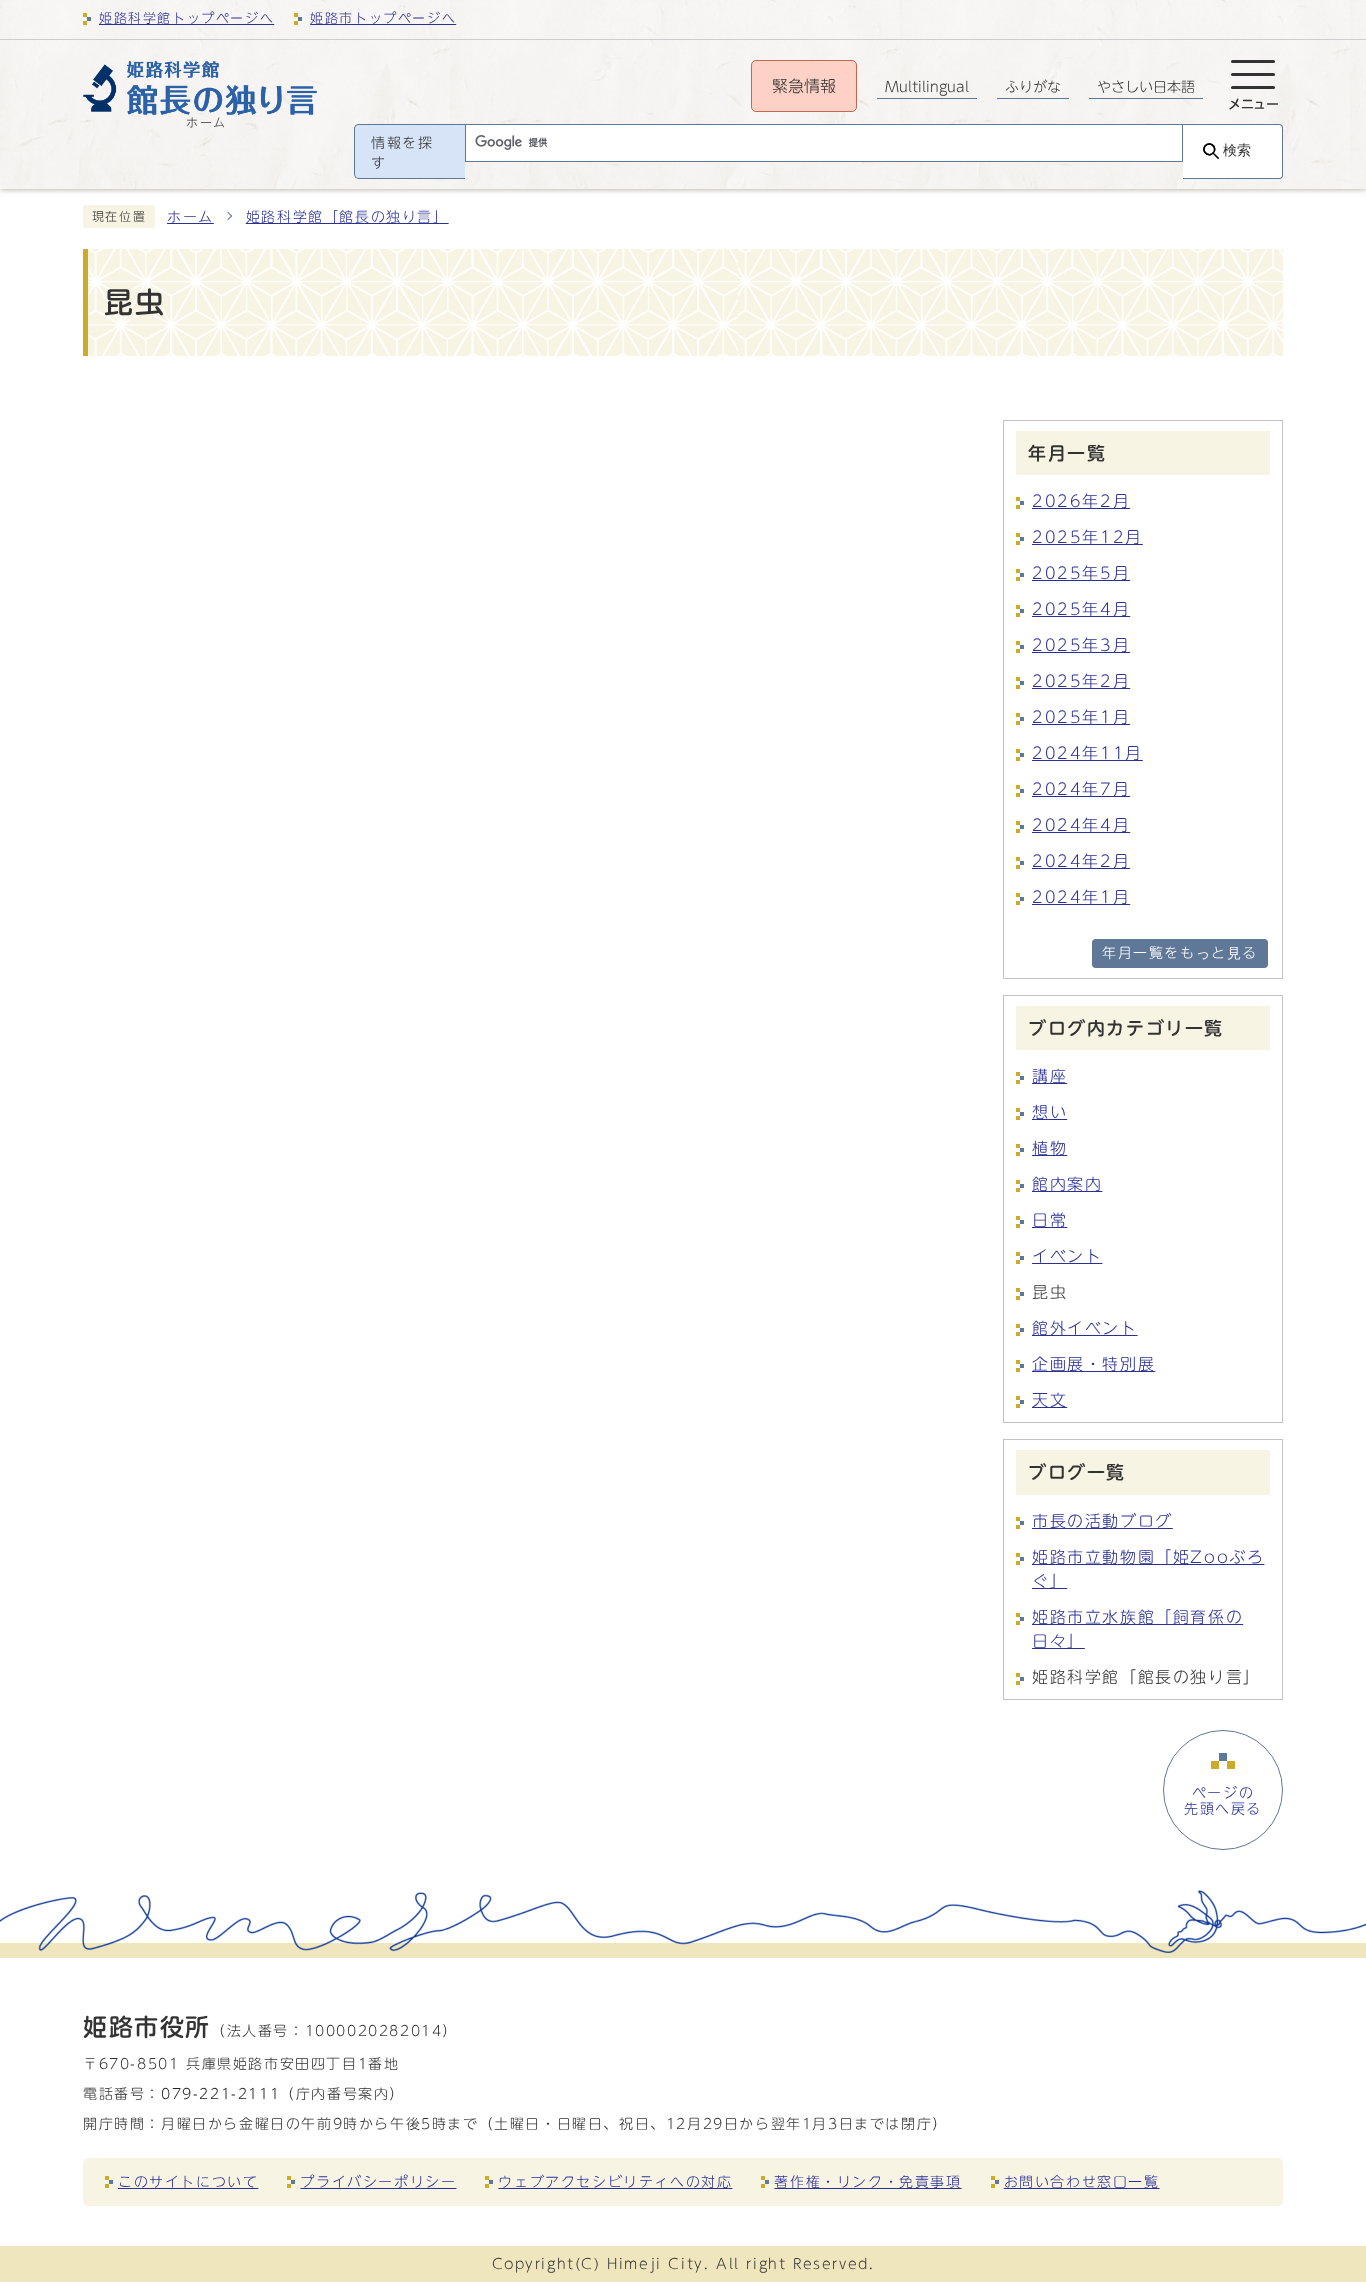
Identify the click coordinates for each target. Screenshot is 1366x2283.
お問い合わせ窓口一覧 (1082, 2181)
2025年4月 (1081, 609)
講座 (1049, 1076)
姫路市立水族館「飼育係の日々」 (1137, 1629)
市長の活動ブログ (1102, 1521)
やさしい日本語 (1146, 87)
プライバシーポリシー (378, 2181)
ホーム (190, 217)
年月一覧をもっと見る (1180, 953)
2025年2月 (1081, 681)
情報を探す (402, 153)
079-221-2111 (220, 2093)
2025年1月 (1081, 717)
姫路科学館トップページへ (186, 18)
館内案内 (1067, 1184)
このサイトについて (188, 2181)
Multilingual (927, 87)
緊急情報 (804, 86)
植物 (1049, 1148)
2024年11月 (1087, 753)
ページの (1223, 1801)
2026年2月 (1081, 501)
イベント (1067, 1256)
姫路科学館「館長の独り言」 (347, 217)
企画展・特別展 (1093, 1364)
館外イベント (1085, 1328)
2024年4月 (1081, 825)
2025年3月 (1081, 645)
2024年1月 (1081, 897)
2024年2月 (1081, 861)
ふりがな (1033, 87)
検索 (1237, 150)
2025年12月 (1087, 537)
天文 (1049, 1400)
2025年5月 (1081, 573)
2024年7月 (1081, 789)
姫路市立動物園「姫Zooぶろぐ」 (1148, 1569)
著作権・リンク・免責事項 (867, 2181)
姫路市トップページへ (383, 18)
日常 (1049, 1220)
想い (1049, 1112)
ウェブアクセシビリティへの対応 (615, 2181)
